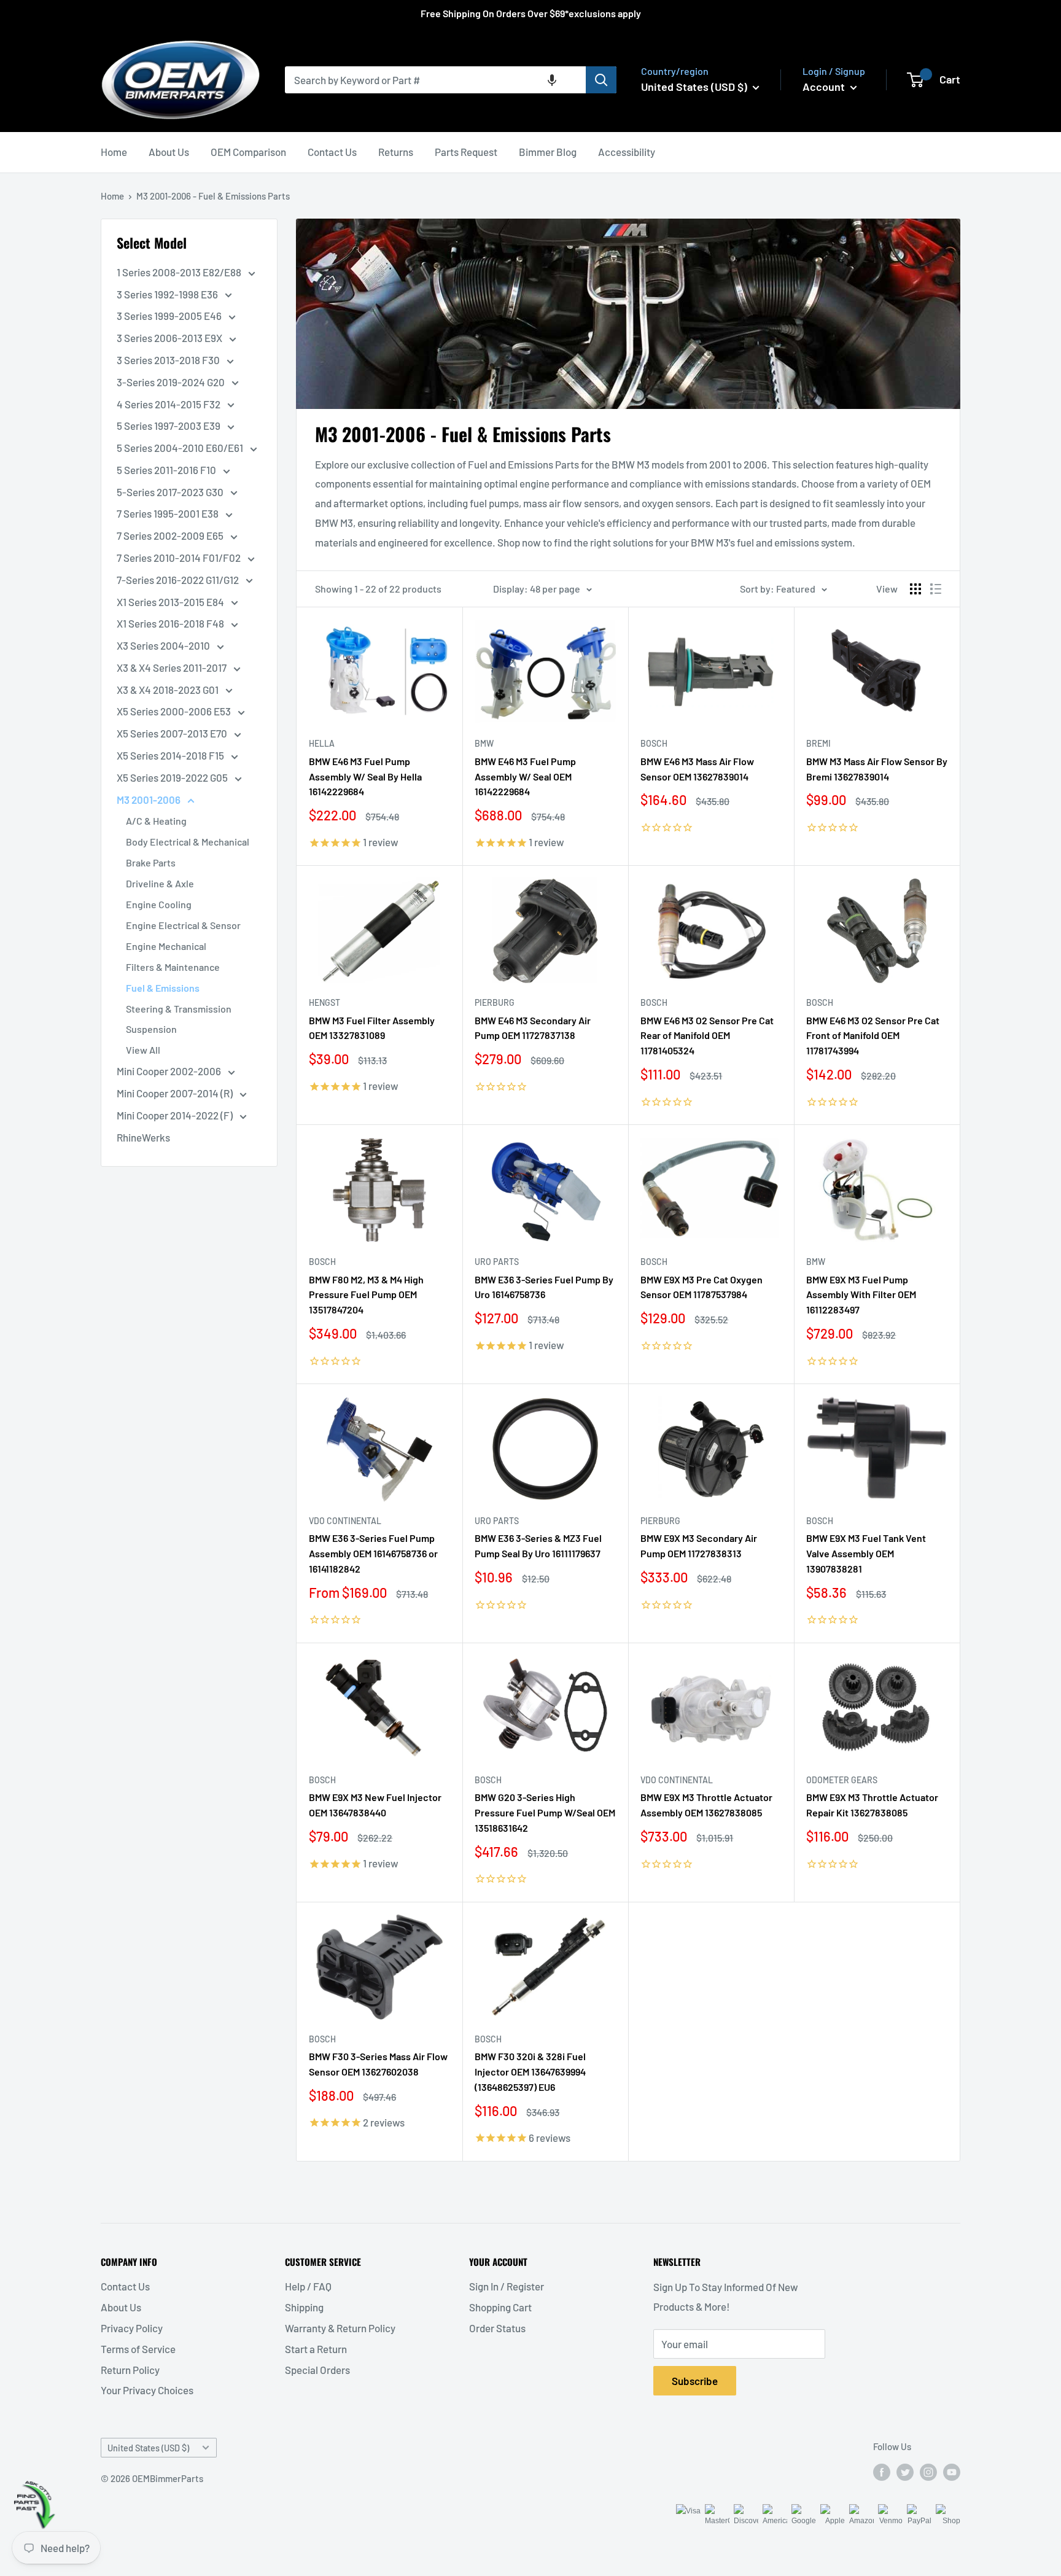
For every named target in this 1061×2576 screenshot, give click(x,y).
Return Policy (130, 2370)
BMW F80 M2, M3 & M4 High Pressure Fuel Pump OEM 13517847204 (366, 1295)
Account (825, 87)
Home (114, 152)
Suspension (151, 1029)
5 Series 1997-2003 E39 (169, 426)
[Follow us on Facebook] (882, 2472)
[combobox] (435, 80)
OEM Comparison (248, 152)
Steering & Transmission (179, 1009)
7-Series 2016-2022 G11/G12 (179, 580)
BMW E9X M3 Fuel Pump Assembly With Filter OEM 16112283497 (861, 1295)
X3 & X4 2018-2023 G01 (169, 690)
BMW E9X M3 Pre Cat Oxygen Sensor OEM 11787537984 (702, 1287)
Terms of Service (138, 2349)
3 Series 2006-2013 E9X (170, 338)
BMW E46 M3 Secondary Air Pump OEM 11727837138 (533, 1028)
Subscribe (695, 2381)
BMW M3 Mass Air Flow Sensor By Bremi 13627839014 (877, 769)
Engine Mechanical (166, 946)
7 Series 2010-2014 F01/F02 (180, 558)
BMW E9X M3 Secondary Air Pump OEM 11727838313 (699, 1546)
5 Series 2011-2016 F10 (167, 470)
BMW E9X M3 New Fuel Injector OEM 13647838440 (375, 1805)
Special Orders (317, 2370)
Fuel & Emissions (163, 988)
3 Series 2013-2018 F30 (169, 360)
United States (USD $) (148, 2448)
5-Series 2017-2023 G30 (171, 492)
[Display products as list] (936, 589)
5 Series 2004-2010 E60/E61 (181, 448)
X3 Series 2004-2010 (164, 645)
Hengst (325, 1002)
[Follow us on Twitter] (905, 2472)
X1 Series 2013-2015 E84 (171, 602)
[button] (552, 80)
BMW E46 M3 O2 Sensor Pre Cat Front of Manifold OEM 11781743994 (873, 1036)
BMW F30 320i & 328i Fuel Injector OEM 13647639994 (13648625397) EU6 (530, 2072)
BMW (484, 743)
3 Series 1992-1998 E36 (168, 294)
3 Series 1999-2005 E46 (170, 316)
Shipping (304, 2307)
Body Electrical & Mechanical (188, 842)
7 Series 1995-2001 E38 (169, 513)
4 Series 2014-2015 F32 (169, 404)
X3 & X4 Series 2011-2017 (173, 667)
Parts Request (466, 152)
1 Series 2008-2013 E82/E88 (180, 272)
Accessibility (627, 152)
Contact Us (332, 152)
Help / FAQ (308, 2286)
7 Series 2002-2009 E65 (171, 535)
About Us (169, 152)
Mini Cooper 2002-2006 (170, 1071)
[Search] (601, 80)
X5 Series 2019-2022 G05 (173, 777)
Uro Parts (497, 1262)
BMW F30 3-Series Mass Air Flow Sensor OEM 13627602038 (378, 2064)
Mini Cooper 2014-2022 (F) (176, 1115)
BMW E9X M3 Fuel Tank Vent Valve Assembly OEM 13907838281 (866, 1553)
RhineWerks (143, 1137)
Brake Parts (151, 862)
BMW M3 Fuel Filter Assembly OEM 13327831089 (372, 1028)
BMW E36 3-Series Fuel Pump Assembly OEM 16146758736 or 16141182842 (373, 1553)
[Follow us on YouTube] (952, 2472)
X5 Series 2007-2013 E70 (173, 733)
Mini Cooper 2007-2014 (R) (176, 1093)
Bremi (818, 743)
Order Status (497, 2328)
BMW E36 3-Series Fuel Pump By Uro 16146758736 (544, 1287)
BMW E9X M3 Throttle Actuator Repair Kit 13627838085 (872, 1805)
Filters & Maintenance (173, 967)
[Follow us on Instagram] (928, 2472)
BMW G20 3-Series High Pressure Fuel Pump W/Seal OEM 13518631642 (545, 1812)
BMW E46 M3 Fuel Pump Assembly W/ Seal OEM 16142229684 (525, 776)
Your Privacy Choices (147, 2390)
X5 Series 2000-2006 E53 (175, 711)
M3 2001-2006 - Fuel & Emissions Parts (213, 196)
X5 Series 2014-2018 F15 (171, 755)
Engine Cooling (159, 904)
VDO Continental (345, 1521)
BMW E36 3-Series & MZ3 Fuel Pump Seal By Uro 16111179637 (538, 1546)
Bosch (654, 743)
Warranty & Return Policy (340, 2328)
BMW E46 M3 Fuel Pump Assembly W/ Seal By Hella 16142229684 (365, 776)
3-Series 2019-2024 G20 (172, 382)
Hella (322, 743)
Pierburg (495, 1002)
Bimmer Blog (548, 152)
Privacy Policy (132, 2328)
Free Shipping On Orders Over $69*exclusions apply (531, 13)
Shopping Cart (500, 2307)
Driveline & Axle (160, 883)
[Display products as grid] (915, 589)
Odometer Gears (842, 1780)
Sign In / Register (507, 2286)
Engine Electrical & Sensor (183, 925)
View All (143, 1050)
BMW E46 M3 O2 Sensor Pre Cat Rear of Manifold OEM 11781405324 (707, 1036)
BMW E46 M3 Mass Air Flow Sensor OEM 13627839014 (697, 769)
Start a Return (316, 2349)
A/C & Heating (156, 821)
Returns (396, 152)
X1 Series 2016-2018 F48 (171, 623)
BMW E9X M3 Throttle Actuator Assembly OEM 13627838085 (706, 1805)
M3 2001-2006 (150, 800)
